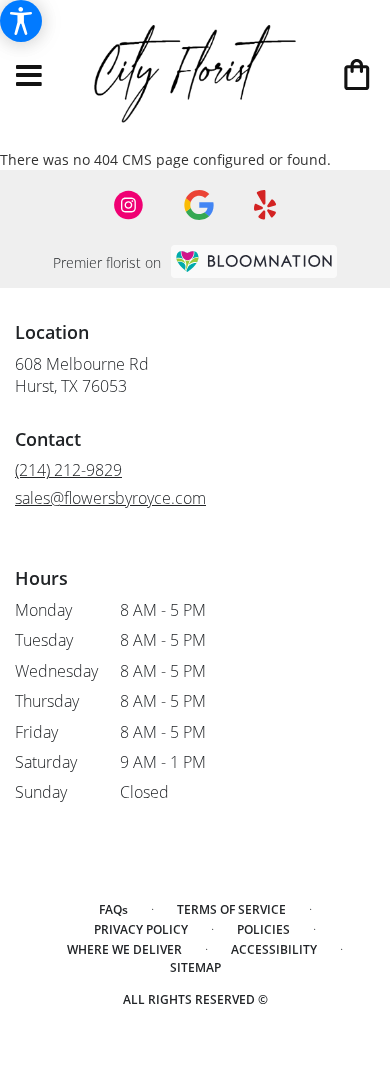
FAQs (113, 909)
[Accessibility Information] (21, 21)
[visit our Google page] (199, 205)
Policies (263, 929)
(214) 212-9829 (68, 470)
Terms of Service (231, 909)
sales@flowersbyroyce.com (110, 498)
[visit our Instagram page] (129, 205)
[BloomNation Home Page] (254, 261)
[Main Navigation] (29, 76)
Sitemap (195, 967)
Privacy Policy (141, 929)
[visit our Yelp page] (265, 205)
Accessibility (274, 949)
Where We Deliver (124, 949)
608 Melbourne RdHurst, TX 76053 (82, 375)
